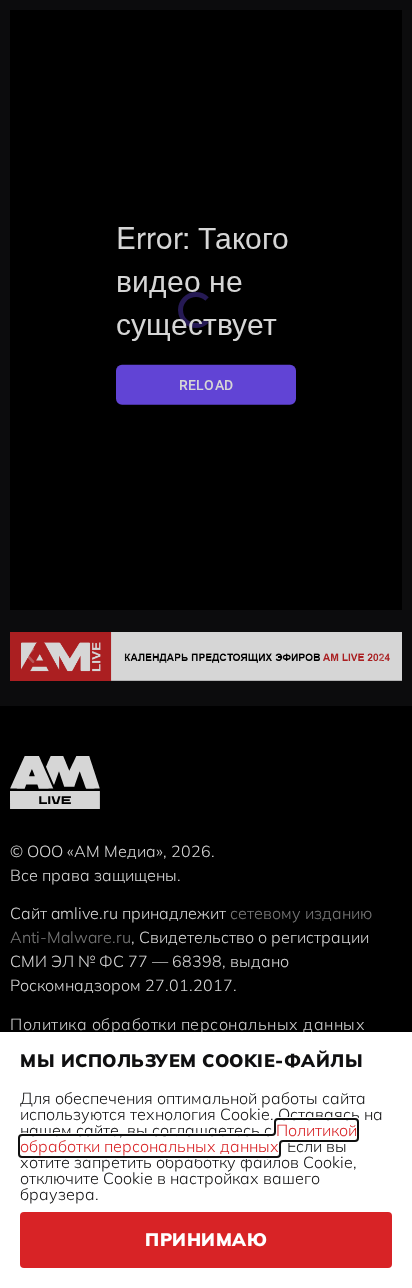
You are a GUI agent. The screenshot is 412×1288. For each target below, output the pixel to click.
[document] (206, 644)
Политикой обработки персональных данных (188, 1138)
